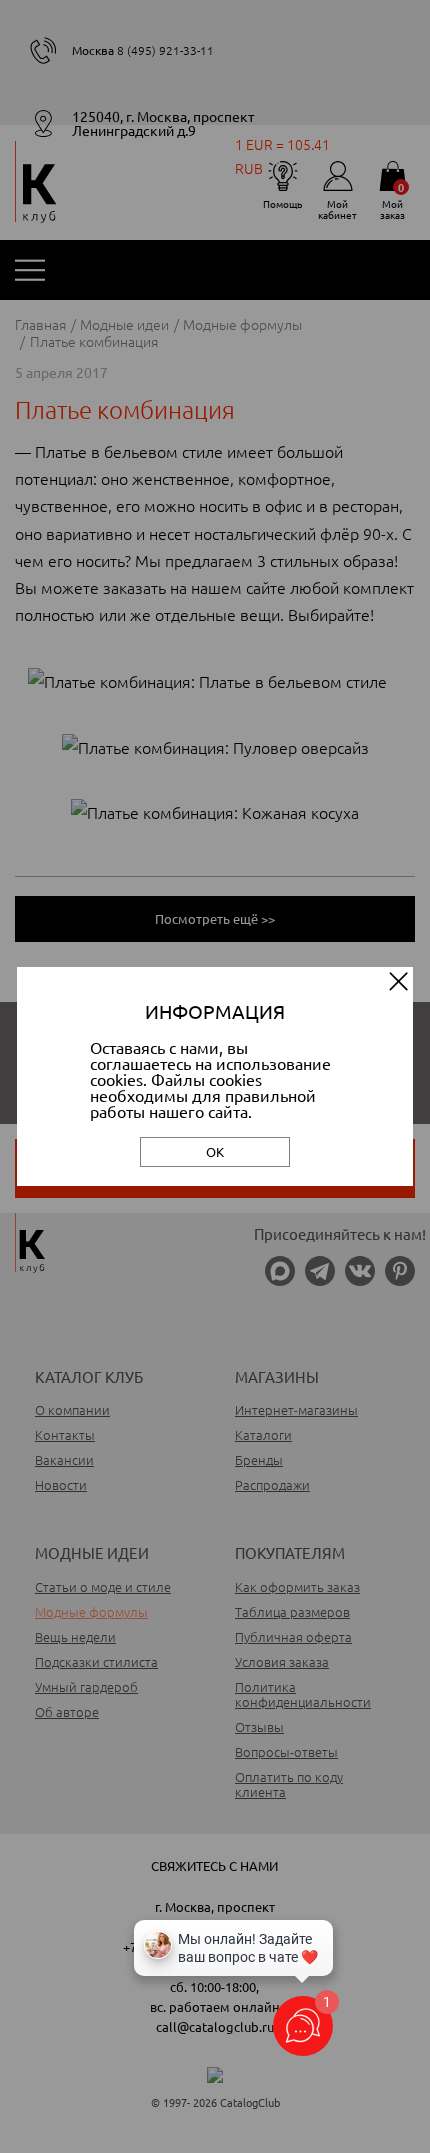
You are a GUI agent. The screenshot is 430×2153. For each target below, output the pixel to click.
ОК (215, 1151)
